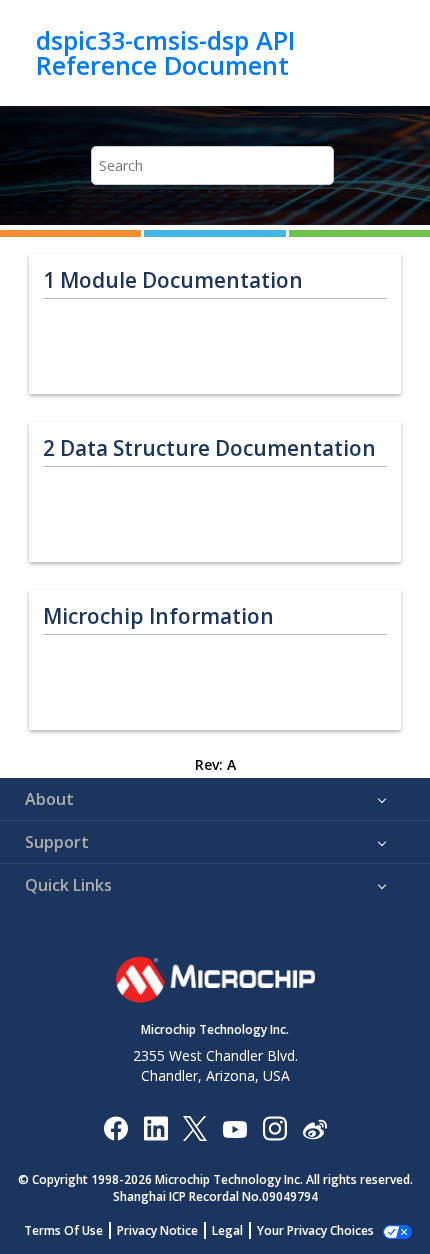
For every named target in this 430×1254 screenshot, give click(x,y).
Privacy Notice (157, 1230)
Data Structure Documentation (209, 448)
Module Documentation (173, 280)
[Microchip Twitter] (195, 1127)
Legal (227, 1230)
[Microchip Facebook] (115, 1127)
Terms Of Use (63, 1230)
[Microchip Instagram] (274, 1127)
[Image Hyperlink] (234, 1127)
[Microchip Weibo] (314, 1127)
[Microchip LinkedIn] (155, 1127)
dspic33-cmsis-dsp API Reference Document (165, 52)
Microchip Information (158, 616)
